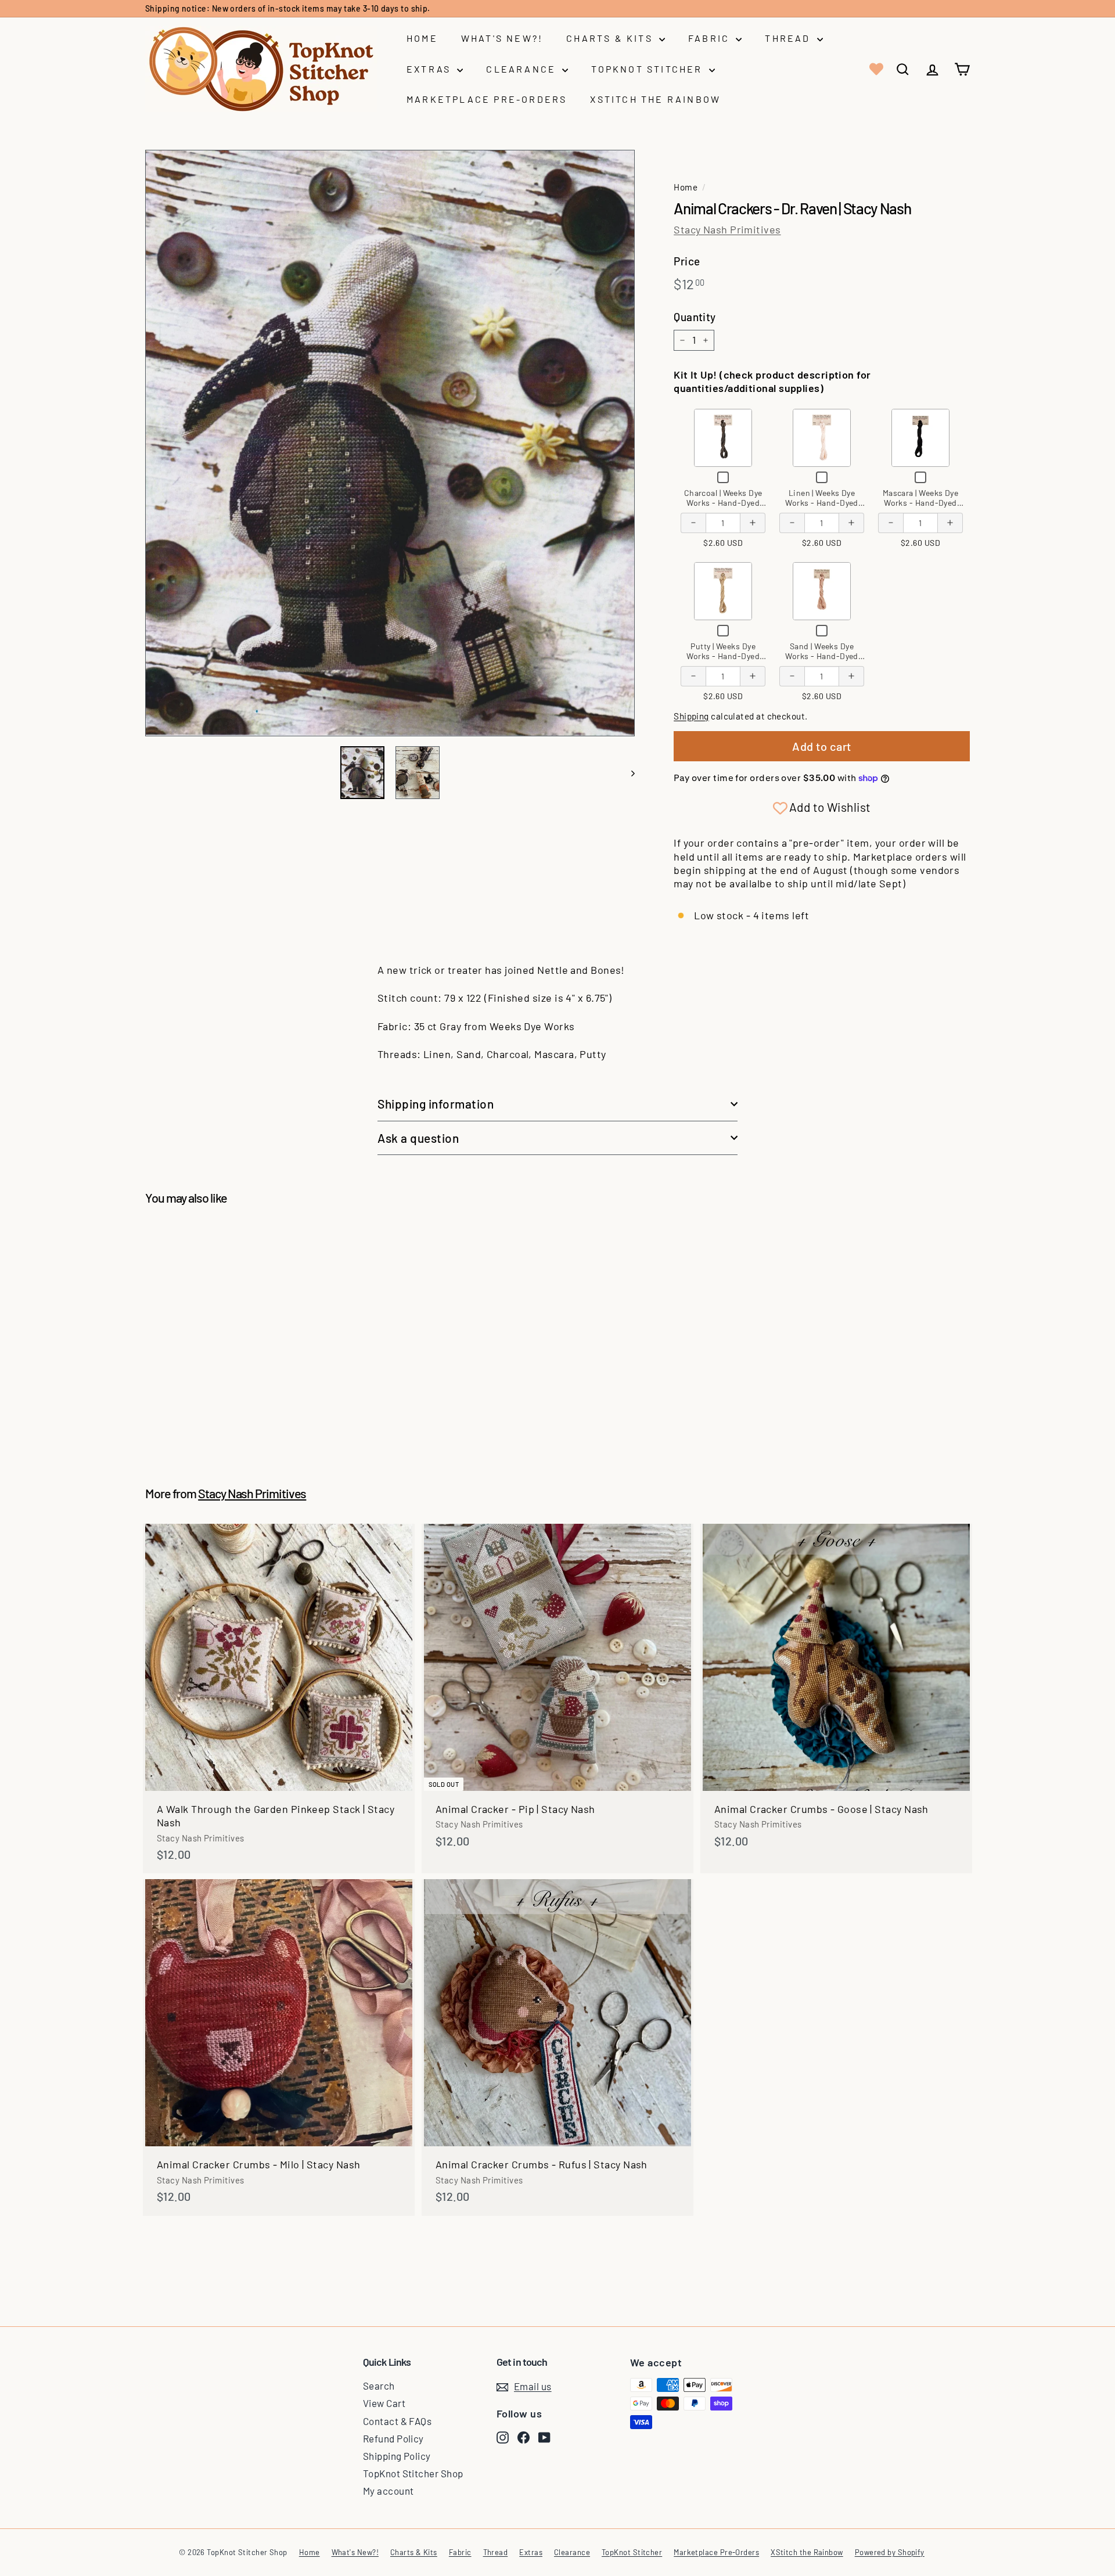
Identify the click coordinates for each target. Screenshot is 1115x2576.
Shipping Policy (397, 2456)
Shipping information (436, 1104)
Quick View (723, 437)
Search (379, 2386)
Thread (789, 38)
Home (422, 38)
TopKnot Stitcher (648, 69)
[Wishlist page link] (875, 69)
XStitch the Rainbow (655, 99)
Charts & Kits (611, 38)
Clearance (523, 69)
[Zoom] (390, 443)
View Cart (384, 2403)
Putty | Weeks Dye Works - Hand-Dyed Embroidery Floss (723, 656)
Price (687, 261)
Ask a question (418, 1138)
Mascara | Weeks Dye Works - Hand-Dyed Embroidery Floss (921, 503)
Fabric (711, 38)
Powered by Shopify (890, 2552)
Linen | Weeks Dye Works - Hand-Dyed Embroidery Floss (822, 503)
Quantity (695, 317)
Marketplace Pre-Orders (487, 99)
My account (389, 2491)
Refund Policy (393, 2438)
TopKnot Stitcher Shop (413, 2473)
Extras (430, 69)
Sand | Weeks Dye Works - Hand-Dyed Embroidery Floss (822, 656)
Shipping (691, 716)
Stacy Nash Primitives (727, 229)
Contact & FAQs (397, 2421)
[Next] (627, 773)
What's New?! (502, 38)
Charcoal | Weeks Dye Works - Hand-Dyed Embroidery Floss (723, 503)
